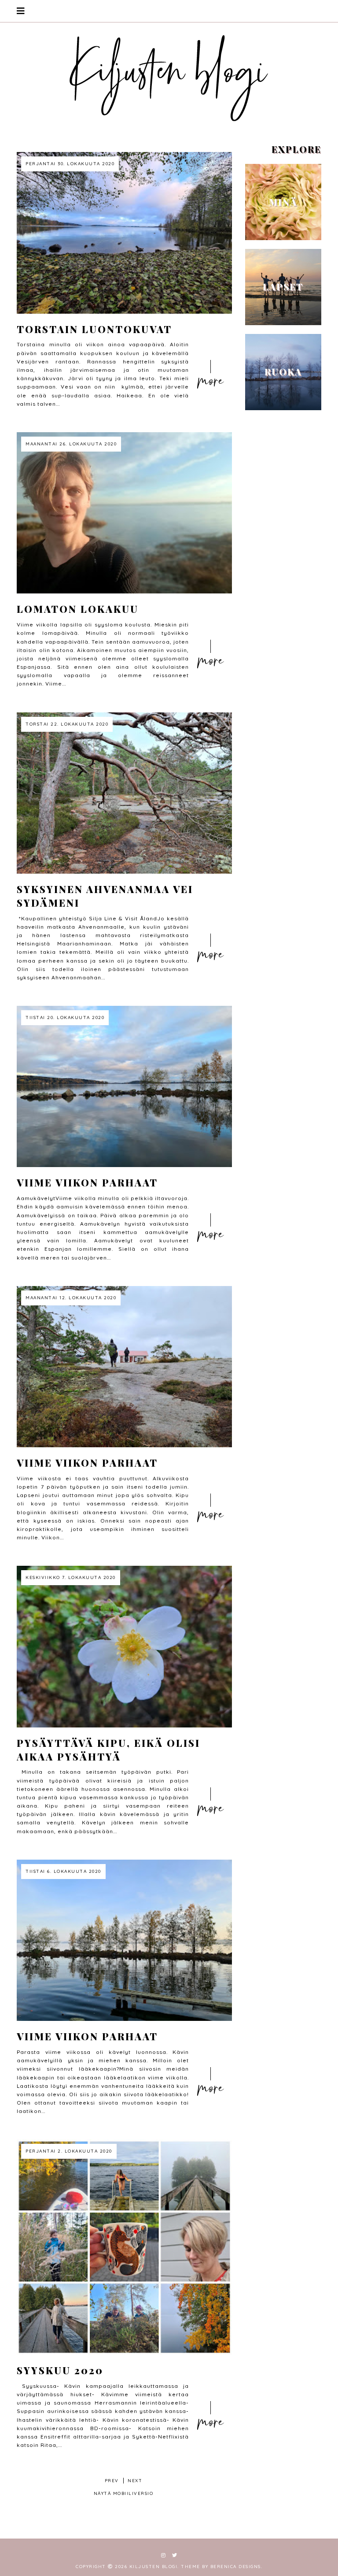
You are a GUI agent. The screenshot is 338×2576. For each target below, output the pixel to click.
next (135, 2481)
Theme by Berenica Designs (221, 2567)
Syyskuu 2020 (60, 2370)
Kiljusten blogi (154, 2567)
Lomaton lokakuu (78, 609)
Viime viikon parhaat (87, 1182)
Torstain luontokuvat (94, 329)
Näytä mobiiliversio (124, 2493)
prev (112, 2481)
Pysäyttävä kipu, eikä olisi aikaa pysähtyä (108, 1750)
